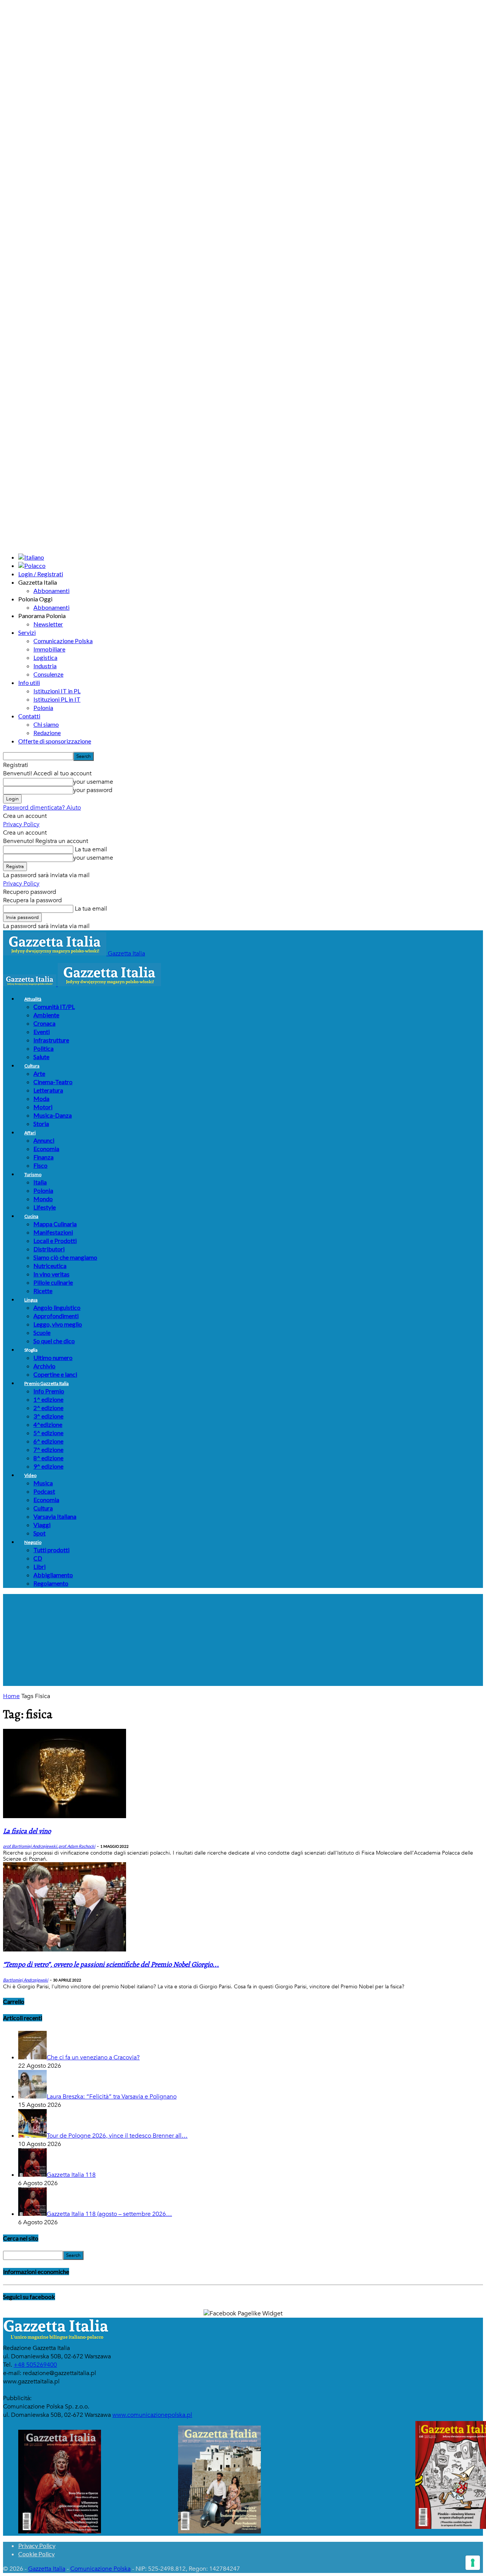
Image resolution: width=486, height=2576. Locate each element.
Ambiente (46, 1015)
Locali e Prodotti (55, 1241)
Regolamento (51, 1583)
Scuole (42, 1332)
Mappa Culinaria (55, 1224)
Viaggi (42, 1525)
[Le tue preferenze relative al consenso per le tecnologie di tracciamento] (473, 2563)
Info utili (29, 682)
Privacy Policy (21, 824)
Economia (46, 1149)
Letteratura (48, 1090)
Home (11, 1696)
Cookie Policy (36, 2554)
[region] (243, 1640)
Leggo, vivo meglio (58, 1324)
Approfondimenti (56, 1316)
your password (93, 790)
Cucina (31, 1216)
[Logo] (30, 984)
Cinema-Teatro (53, 1082)
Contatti (29, 716)
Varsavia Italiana (55, 1516)
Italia (40, 1182)
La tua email (90, 849)
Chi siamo (46, 724)
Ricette (43, 1291)
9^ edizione (48, 1466)
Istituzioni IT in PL (57, 691)
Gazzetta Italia (47, 2569)
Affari (30, 1133)
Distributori (49, 1249)
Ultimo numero (53, 1358)
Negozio (33, 1542)
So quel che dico (54, 1341)
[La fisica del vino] (65, 1816)
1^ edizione (48, 1399)
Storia (41, 1124)
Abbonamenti (51, 591)
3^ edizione (48, 1416)
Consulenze (48, 674)
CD (38, 1558)
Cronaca (44, 1023)
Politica (43, 1048)
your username (93, 782)
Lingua (31, 1300)
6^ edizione (48, 1441)
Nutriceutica (50, 1266)
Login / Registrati (41, 574)
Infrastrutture (51, 1040)
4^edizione (48, 1424)
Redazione (47, 733)
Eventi (42, 1032)
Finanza (43, 1157)
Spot (39, 1533)
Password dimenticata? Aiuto (42, 808)
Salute (41, 1057)
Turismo (33, 1174)
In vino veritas (51, 1274)
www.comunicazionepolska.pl (152, 2415)
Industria (45, 666)
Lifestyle (45, 1207)
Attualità (33, 999)
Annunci (44, 1140)
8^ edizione (48, 1458)
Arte (39, 1073)
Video (30, 1475)
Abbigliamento (53, 1575)
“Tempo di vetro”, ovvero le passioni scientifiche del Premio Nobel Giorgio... (111, 1965)
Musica (43, 1483)
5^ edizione (48, 1433)
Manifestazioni (53, 1232)
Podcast (44, 1491)
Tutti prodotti (51, 1550)
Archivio (44, 1366)
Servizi (27, 632)
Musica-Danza (53, 1115)
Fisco (40, 1165)
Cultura (32, 1066)
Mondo (43, 1199)
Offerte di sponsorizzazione (55, 741)
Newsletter (48, 624)
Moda (41, 1098)
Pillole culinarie (53, 1282)
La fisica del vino (27, 1831)
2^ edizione (48, 1408)
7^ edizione (48, 1449)
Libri (39, 1566)
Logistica (45, 657)
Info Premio (49, 1391)
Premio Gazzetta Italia (47, 1383)
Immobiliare (49, 649)
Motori (43, 1107)
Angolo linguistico (57, 1307)
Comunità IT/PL (54, 1007)
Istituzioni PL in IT (57, 699)
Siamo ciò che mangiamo (65, 1257)
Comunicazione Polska (63, 641)
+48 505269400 (35, 2365)
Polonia (43, 708)
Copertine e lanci (55, 1374)
